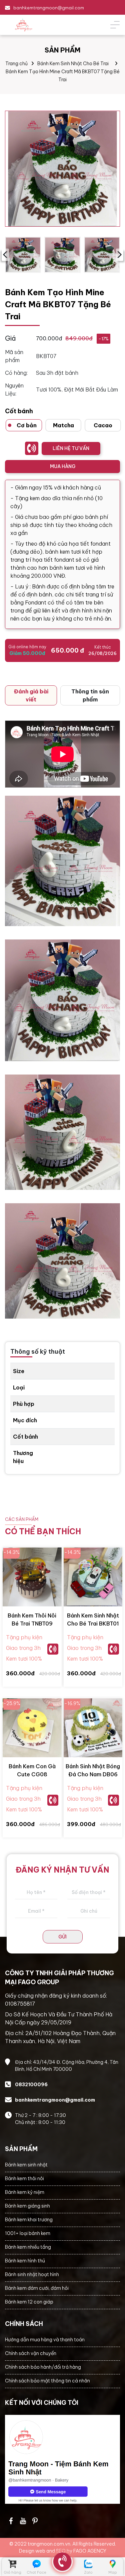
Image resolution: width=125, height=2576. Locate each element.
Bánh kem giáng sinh (27, 2206)
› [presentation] (119, 255)
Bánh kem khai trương (29, 2220)
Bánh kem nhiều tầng (28, 2247)
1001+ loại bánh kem (28, 2233)
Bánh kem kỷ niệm (25, 2192)
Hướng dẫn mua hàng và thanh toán (45, 2340)
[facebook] (62, 2459)
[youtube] (23, 2521)
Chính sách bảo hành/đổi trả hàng (43, 2367)
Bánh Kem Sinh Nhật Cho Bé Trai (73, 64)
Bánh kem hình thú (25, 2261)
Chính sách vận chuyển (31, 2353)
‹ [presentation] (5, 255)
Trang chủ (16, 64)
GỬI (62, 1937)
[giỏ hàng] (12, 2564)
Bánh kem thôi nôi (24, 2178)
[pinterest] (35, 2521)
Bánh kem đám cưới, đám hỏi (37, 2288)
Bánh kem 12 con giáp (29, 2302)
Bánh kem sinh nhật (26, 2165)
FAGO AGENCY (90, 2551)
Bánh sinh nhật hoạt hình (32, 2274)
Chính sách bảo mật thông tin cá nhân (47, 2381)
